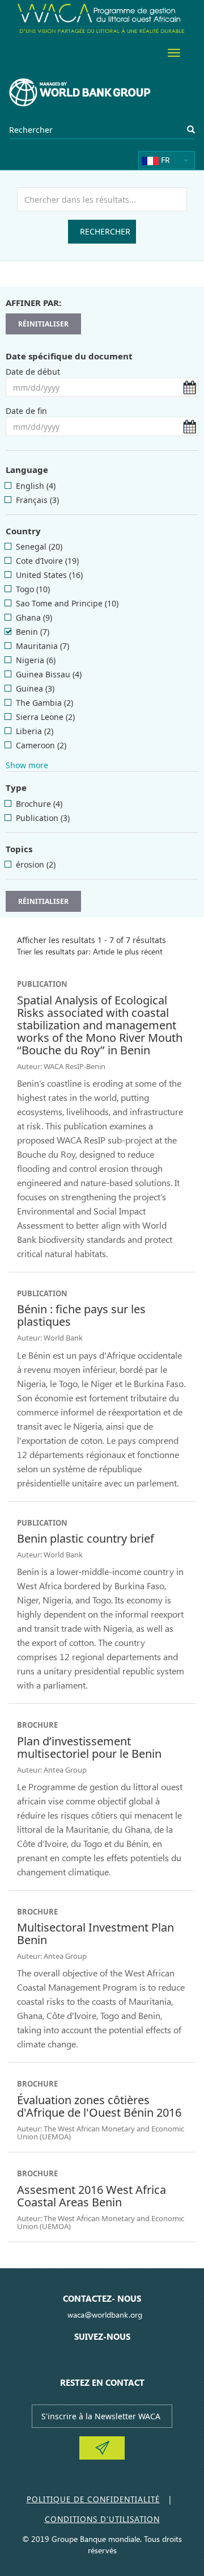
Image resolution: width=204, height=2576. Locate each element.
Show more (27, 765)
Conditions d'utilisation (102, 2519)
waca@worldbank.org (105, 2315)
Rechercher (105, 231)
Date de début (33, 372)
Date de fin (26, 411)
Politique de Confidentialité (93, 2499)
